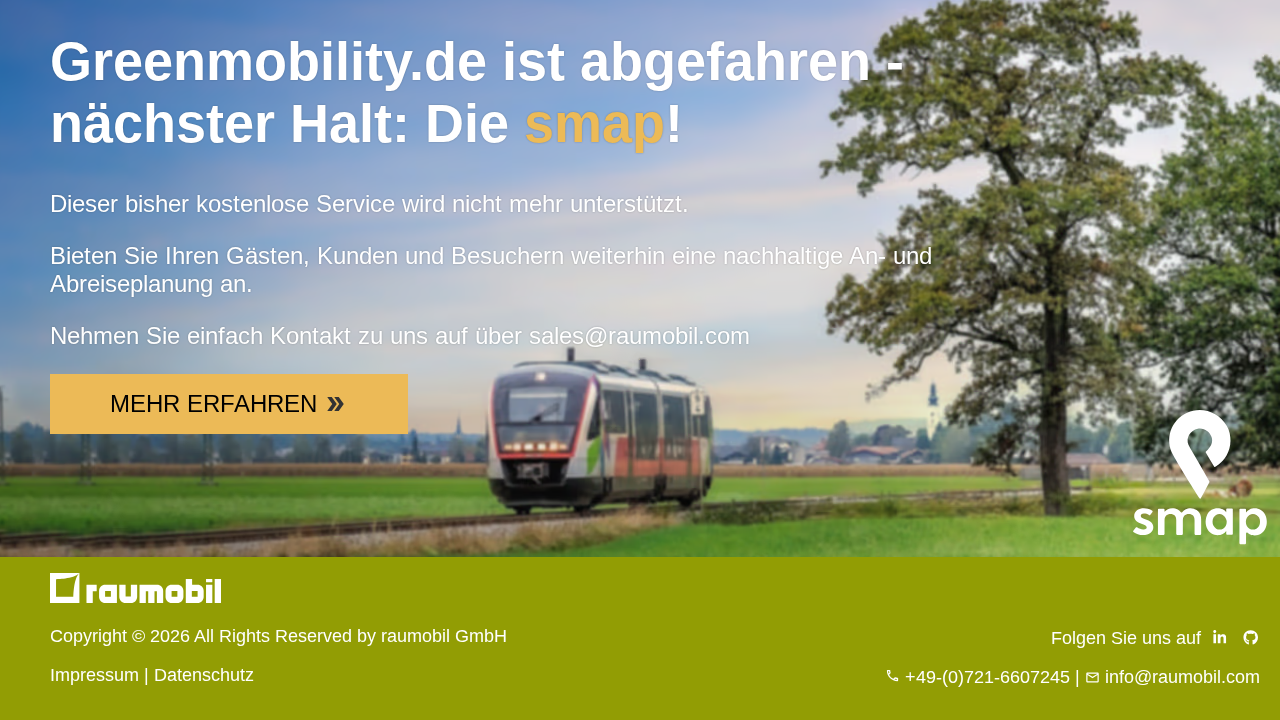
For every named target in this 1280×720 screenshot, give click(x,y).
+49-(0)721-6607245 (987, 677)
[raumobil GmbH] (135, 597)
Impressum (94, 675)
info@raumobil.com (1182, 677)
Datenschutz (204, 675)
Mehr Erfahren (213, 403)
